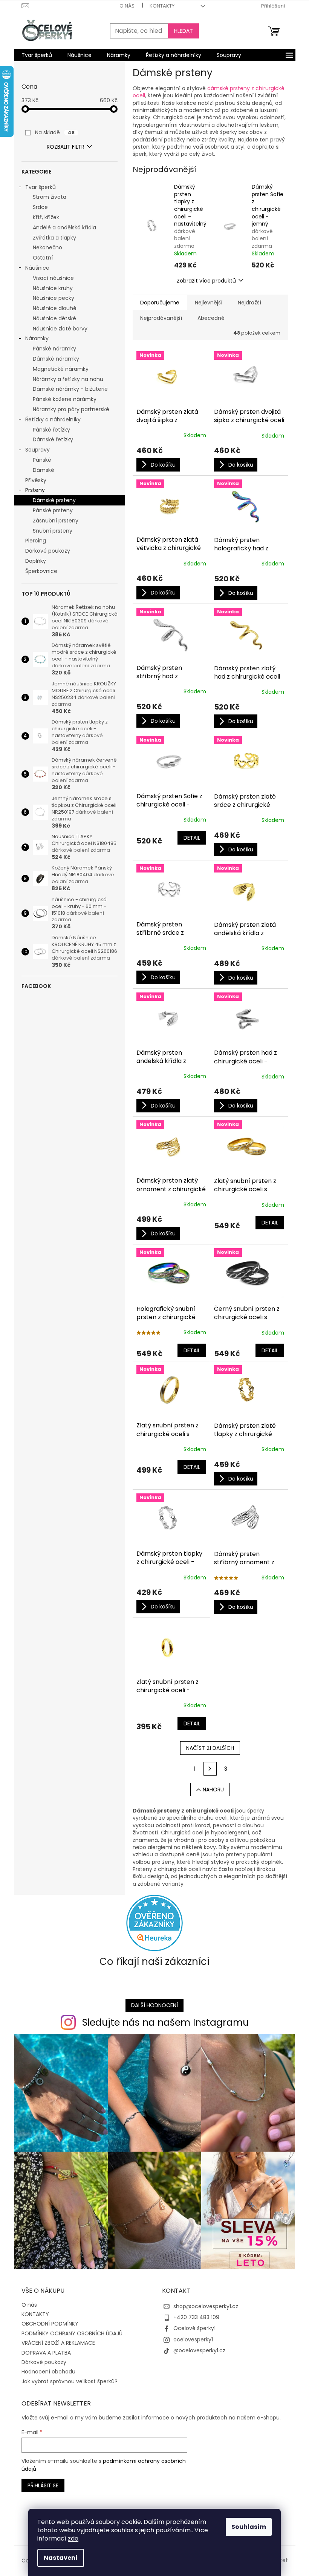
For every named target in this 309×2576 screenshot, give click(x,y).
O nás (127, 6)
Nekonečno (47, 247)
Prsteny (35, 490)
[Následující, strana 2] (210, 1769)
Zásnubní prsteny (56, 521)
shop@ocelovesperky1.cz (206, 2306)
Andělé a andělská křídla (64, 227)
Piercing (36, 541)
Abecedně (211, 318)
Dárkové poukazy (48, 551)
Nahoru (213, 1790)
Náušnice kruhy (53, 288)
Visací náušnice (53, 278)
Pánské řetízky (51, 430)
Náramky (37, 338)
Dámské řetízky (53, 439)
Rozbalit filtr (66, 147)
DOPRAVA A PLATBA (46, 2353)
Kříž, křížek (46, 217)
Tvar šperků (41, 187)
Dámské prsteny (54, 500)
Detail (192, 838)
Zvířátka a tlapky (54, 238)
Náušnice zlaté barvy (60, 329)
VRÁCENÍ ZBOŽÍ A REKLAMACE (58, 2343)
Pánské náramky (54, 349)
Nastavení (61, 2558)
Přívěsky (36, 480)
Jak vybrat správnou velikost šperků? (70, 2381)
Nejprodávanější (161, 318)
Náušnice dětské (54, 318)
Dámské (44, 470)
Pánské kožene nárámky (65, 399)
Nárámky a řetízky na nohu (68, 379)
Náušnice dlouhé (55, 308)
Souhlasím (249, 2527)
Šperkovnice (41, 571)
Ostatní (43, 258)
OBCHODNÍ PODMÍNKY (50, 2324)
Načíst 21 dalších (210, 1748)
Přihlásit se (43, 2485)
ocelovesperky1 (193, 2339)
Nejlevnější (209, 303)
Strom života (50, 197)
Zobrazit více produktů (206, 281)
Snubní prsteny (53, 531)
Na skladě (55, 132)
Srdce (40, 207)
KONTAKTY (162, 6)
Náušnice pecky (54, 298)
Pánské (42, 460)
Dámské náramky (56, 359)
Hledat (184, 31)
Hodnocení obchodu (48, 2372)
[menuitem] (37, 55)
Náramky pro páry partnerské (71, 409)
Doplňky (36, 561)
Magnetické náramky (61, 369)
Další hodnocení (154, 2005)
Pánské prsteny (53, 510)
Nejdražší (249, 303)
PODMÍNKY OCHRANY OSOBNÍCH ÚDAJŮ (72, 2333)
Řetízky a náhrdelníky (53, 419)
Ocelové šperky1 (194, 2328)
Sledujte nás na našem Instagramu (165, 2022)
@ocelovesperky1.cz (199, 2350)
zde (73, 2538)
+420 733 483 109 (196, 2317)
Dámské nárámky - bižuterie (70, 389)
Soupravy (37, 450)
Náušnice (37, 268)
